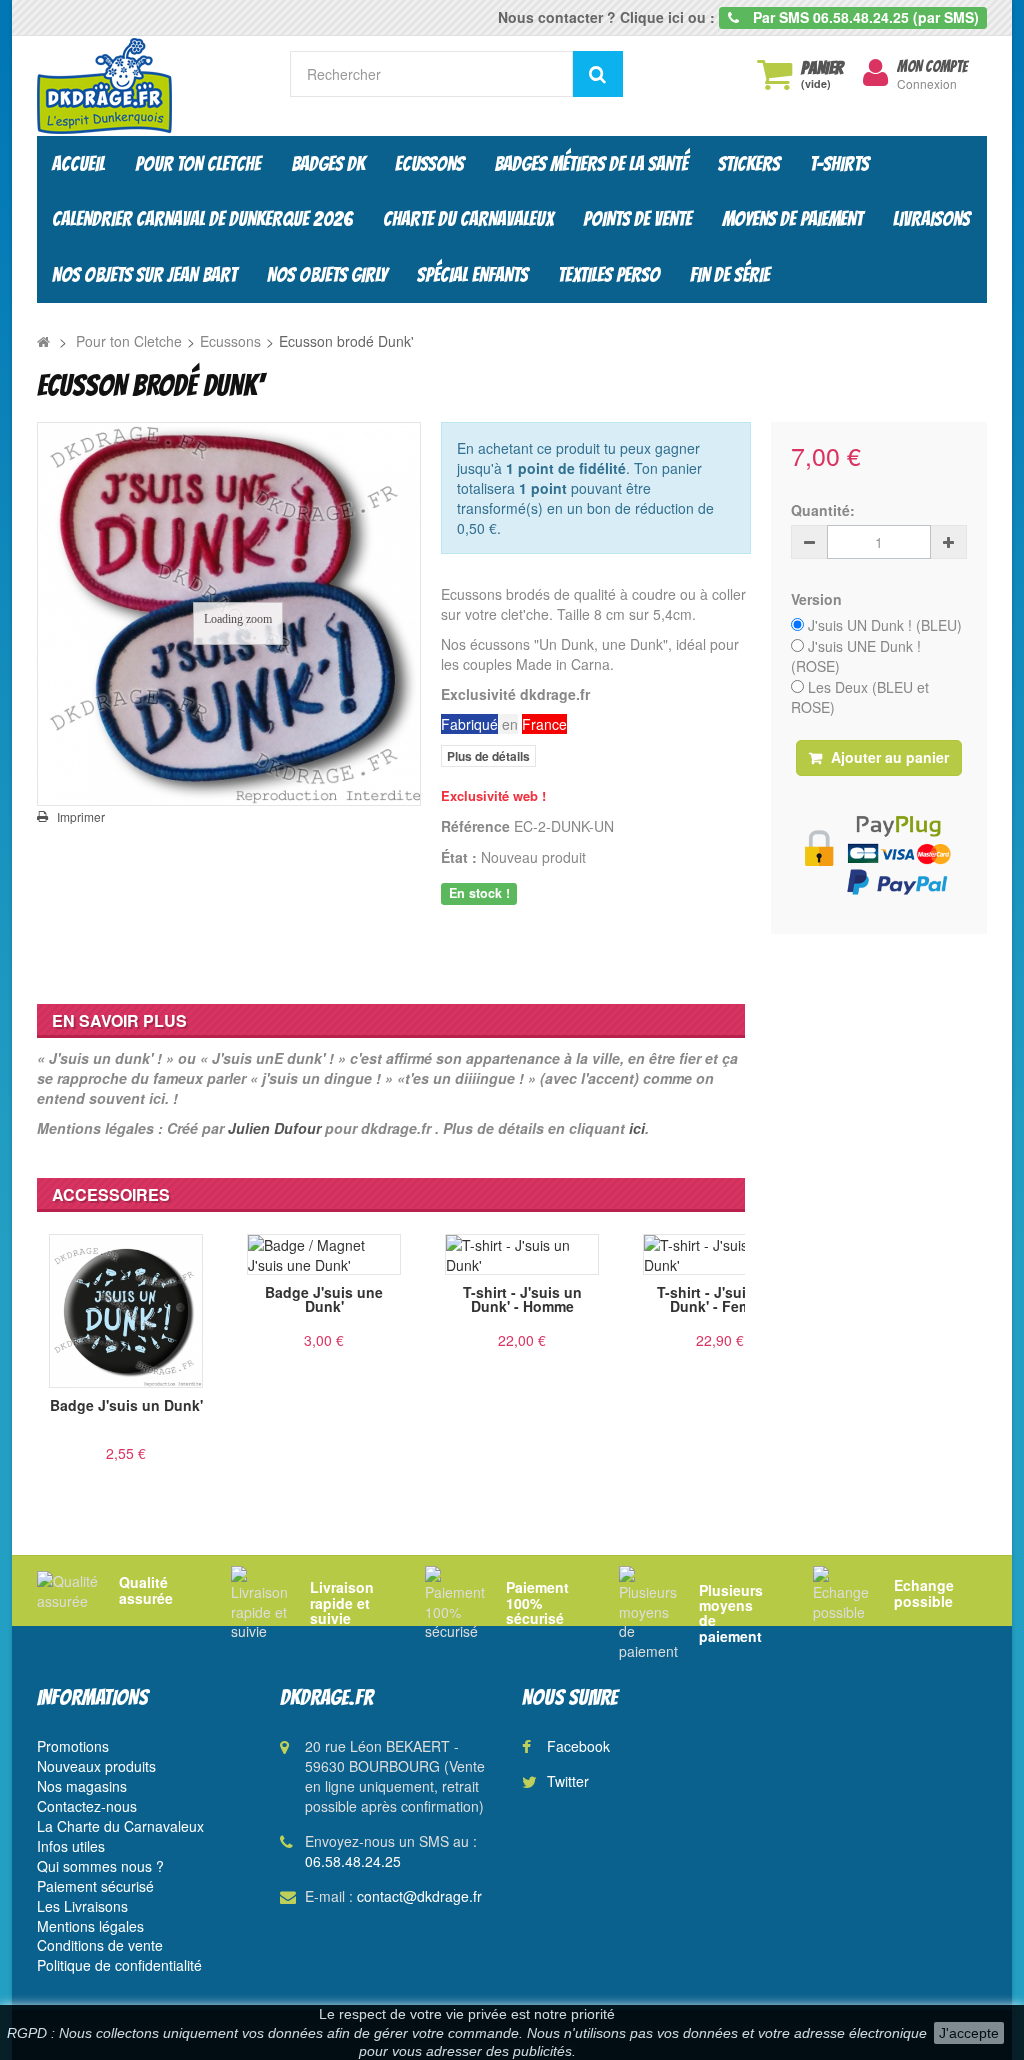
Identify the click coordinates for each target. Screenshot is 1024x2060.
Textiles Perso (609, 275)
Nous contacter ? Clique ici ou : (606, 17)
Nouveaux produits (96, 1766)
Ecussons (429, 164)
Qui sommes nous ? (100, 1866)
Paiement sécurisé (95, 1886)
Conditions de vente (100, 1945)
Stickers (749, 164)
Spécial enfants (472, 275)
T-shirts (839, 164)
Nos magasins (82, 1786)
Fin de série (730, 275)
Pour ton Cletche (198, 164)
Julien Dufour (274, 1128)
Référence (475, 826)
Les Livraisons (82, 1906)
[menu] (875, 73)
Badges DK (328, 164)
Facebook (578, 1746)
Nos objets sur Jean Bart (144, 275)
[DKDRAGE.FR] (148, 86)
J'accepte (969, 2033)
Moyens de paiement (792, 219)
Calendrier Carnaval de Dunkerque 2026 (202, 219)
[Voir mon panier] (774, 74)
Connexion (927, 83)
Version (818, 599)
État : (459, 857)
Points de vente (637, 219)
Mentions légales (90, 1926)
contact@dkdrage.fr (419, 1896)
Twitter (568, 1781)
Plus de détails (488, 756)
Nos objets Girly (327, 275)
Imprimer (81, 817)
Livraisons (931, 219)
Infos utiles (71, 1846)
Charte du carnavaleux (468, 219)
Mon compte (932, 67)
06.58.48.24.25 (353, 1861)
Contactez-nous (87, 1806)
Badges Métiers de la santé (591, 164)
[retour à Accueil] (43, 341)
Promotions (73, 1746)
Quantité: (823, 510)
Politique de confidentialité (119, 1965)
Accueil (78, 164)
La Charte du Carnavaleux (120, 1826)
